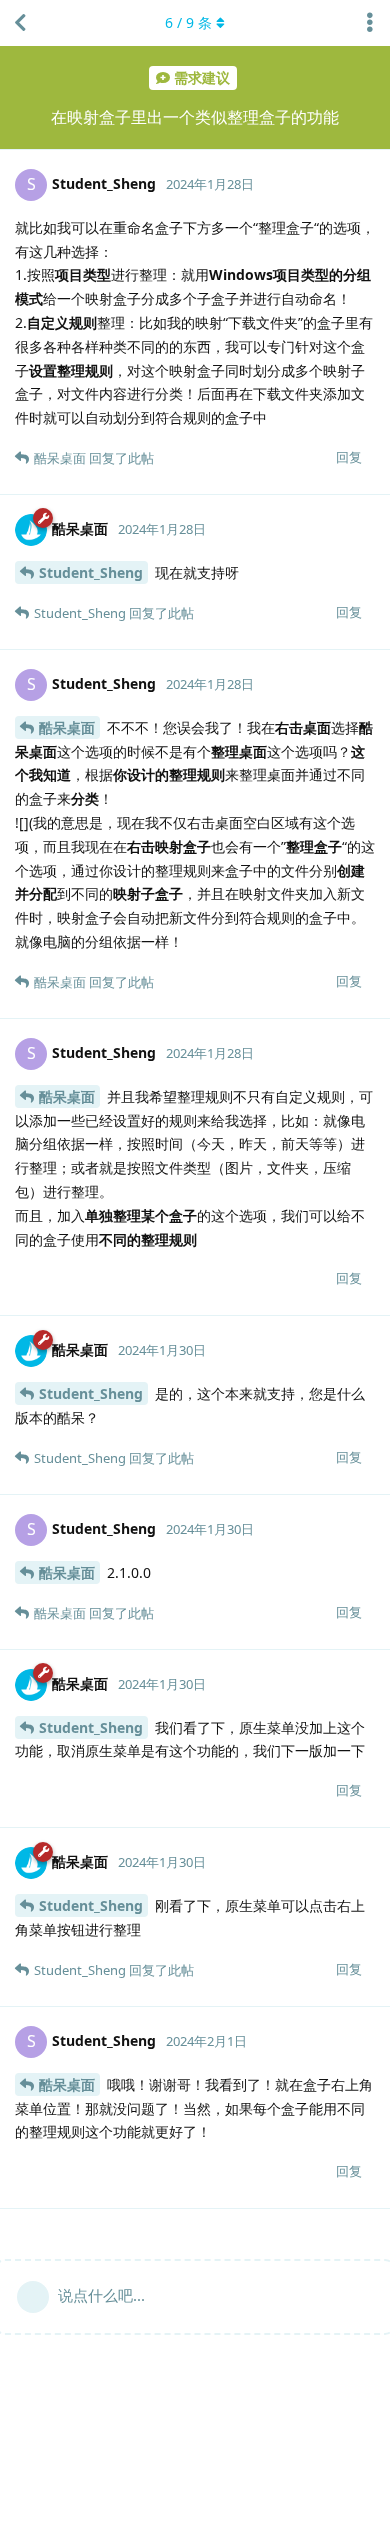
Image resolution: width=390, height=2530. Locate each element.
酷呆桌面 (67, 727)
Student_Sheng (91, 572)
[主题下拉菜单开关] (370, 23)
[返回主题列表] (20, 23)
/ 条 (188, 22)
